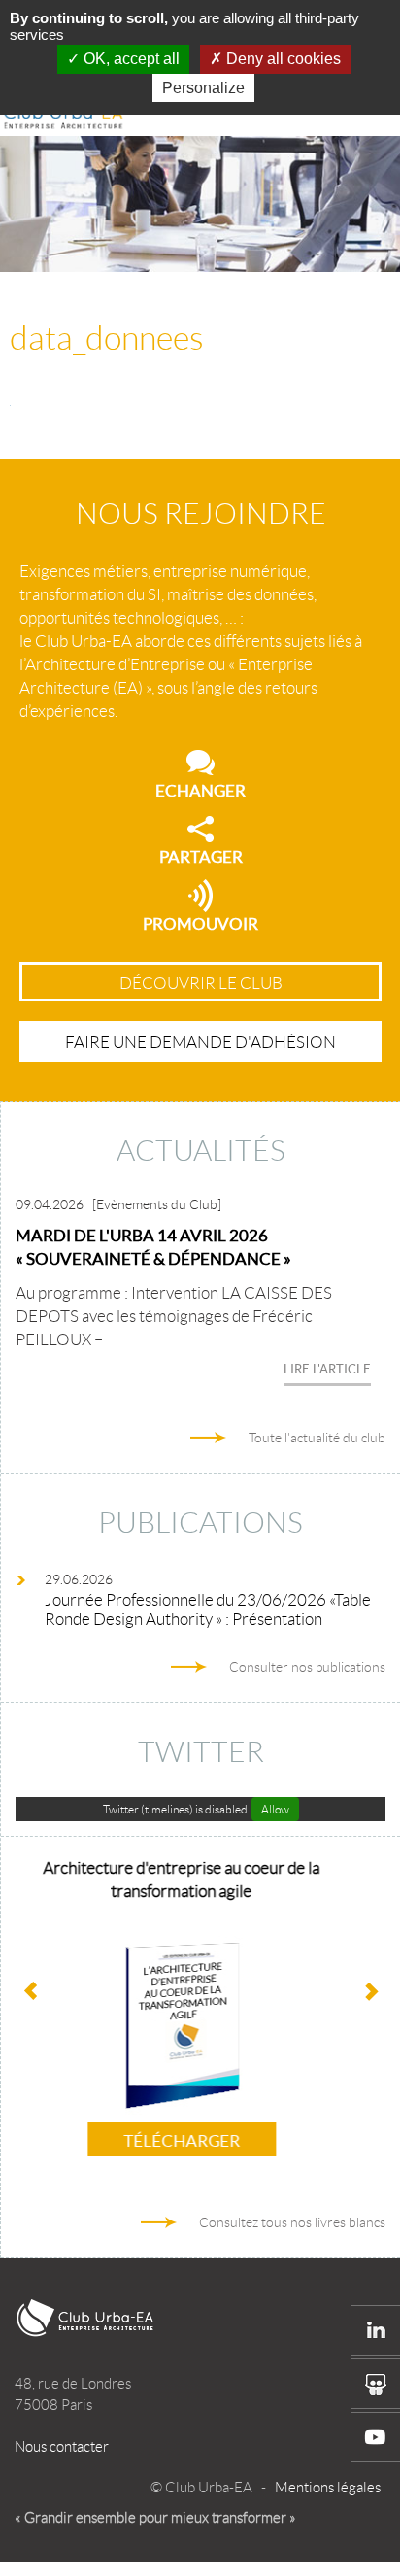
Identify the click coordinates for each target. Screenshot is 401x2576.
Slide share (376, 2384)
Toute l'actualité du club (317, 1438)
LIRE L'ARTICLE (327, 1369)
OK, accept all (130, 59)
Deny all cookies (282, 59)
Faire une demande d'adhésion (200, 1042)
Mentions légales (328, 2488)
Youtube (376, 2437)
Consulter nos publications (307, 1667)
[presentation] (370, 1992)
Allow (275, 1809)
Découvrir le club (201, 983)
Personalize (203, 88)
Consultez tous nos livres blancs (292, 2222)
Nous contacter (62, 2447)
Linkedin (376, 2330)
